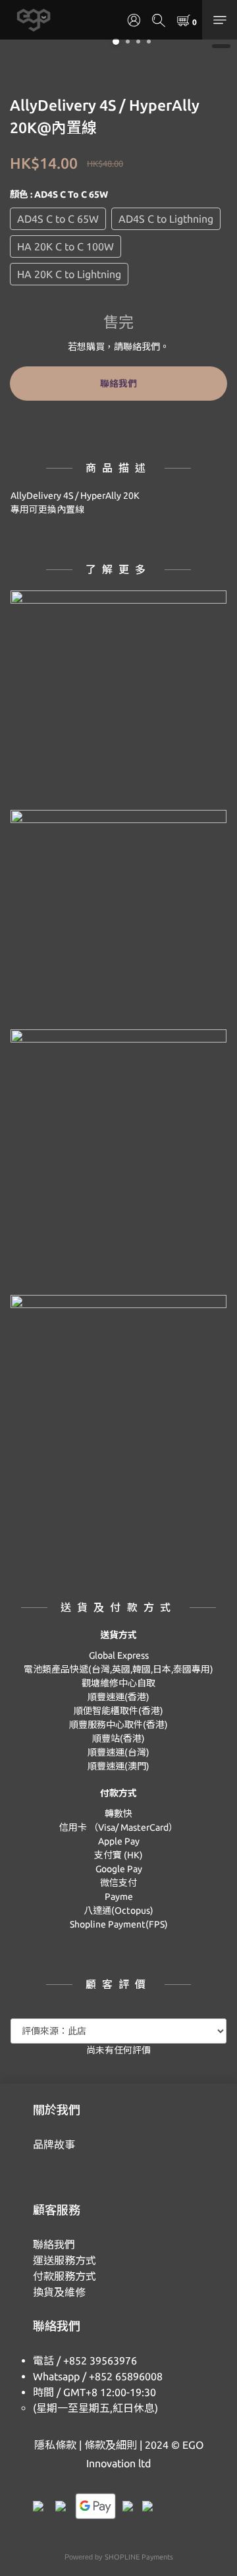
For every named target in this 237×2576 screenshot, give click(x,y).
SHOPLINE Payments (139, 2557)
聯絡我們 (118, 384)
